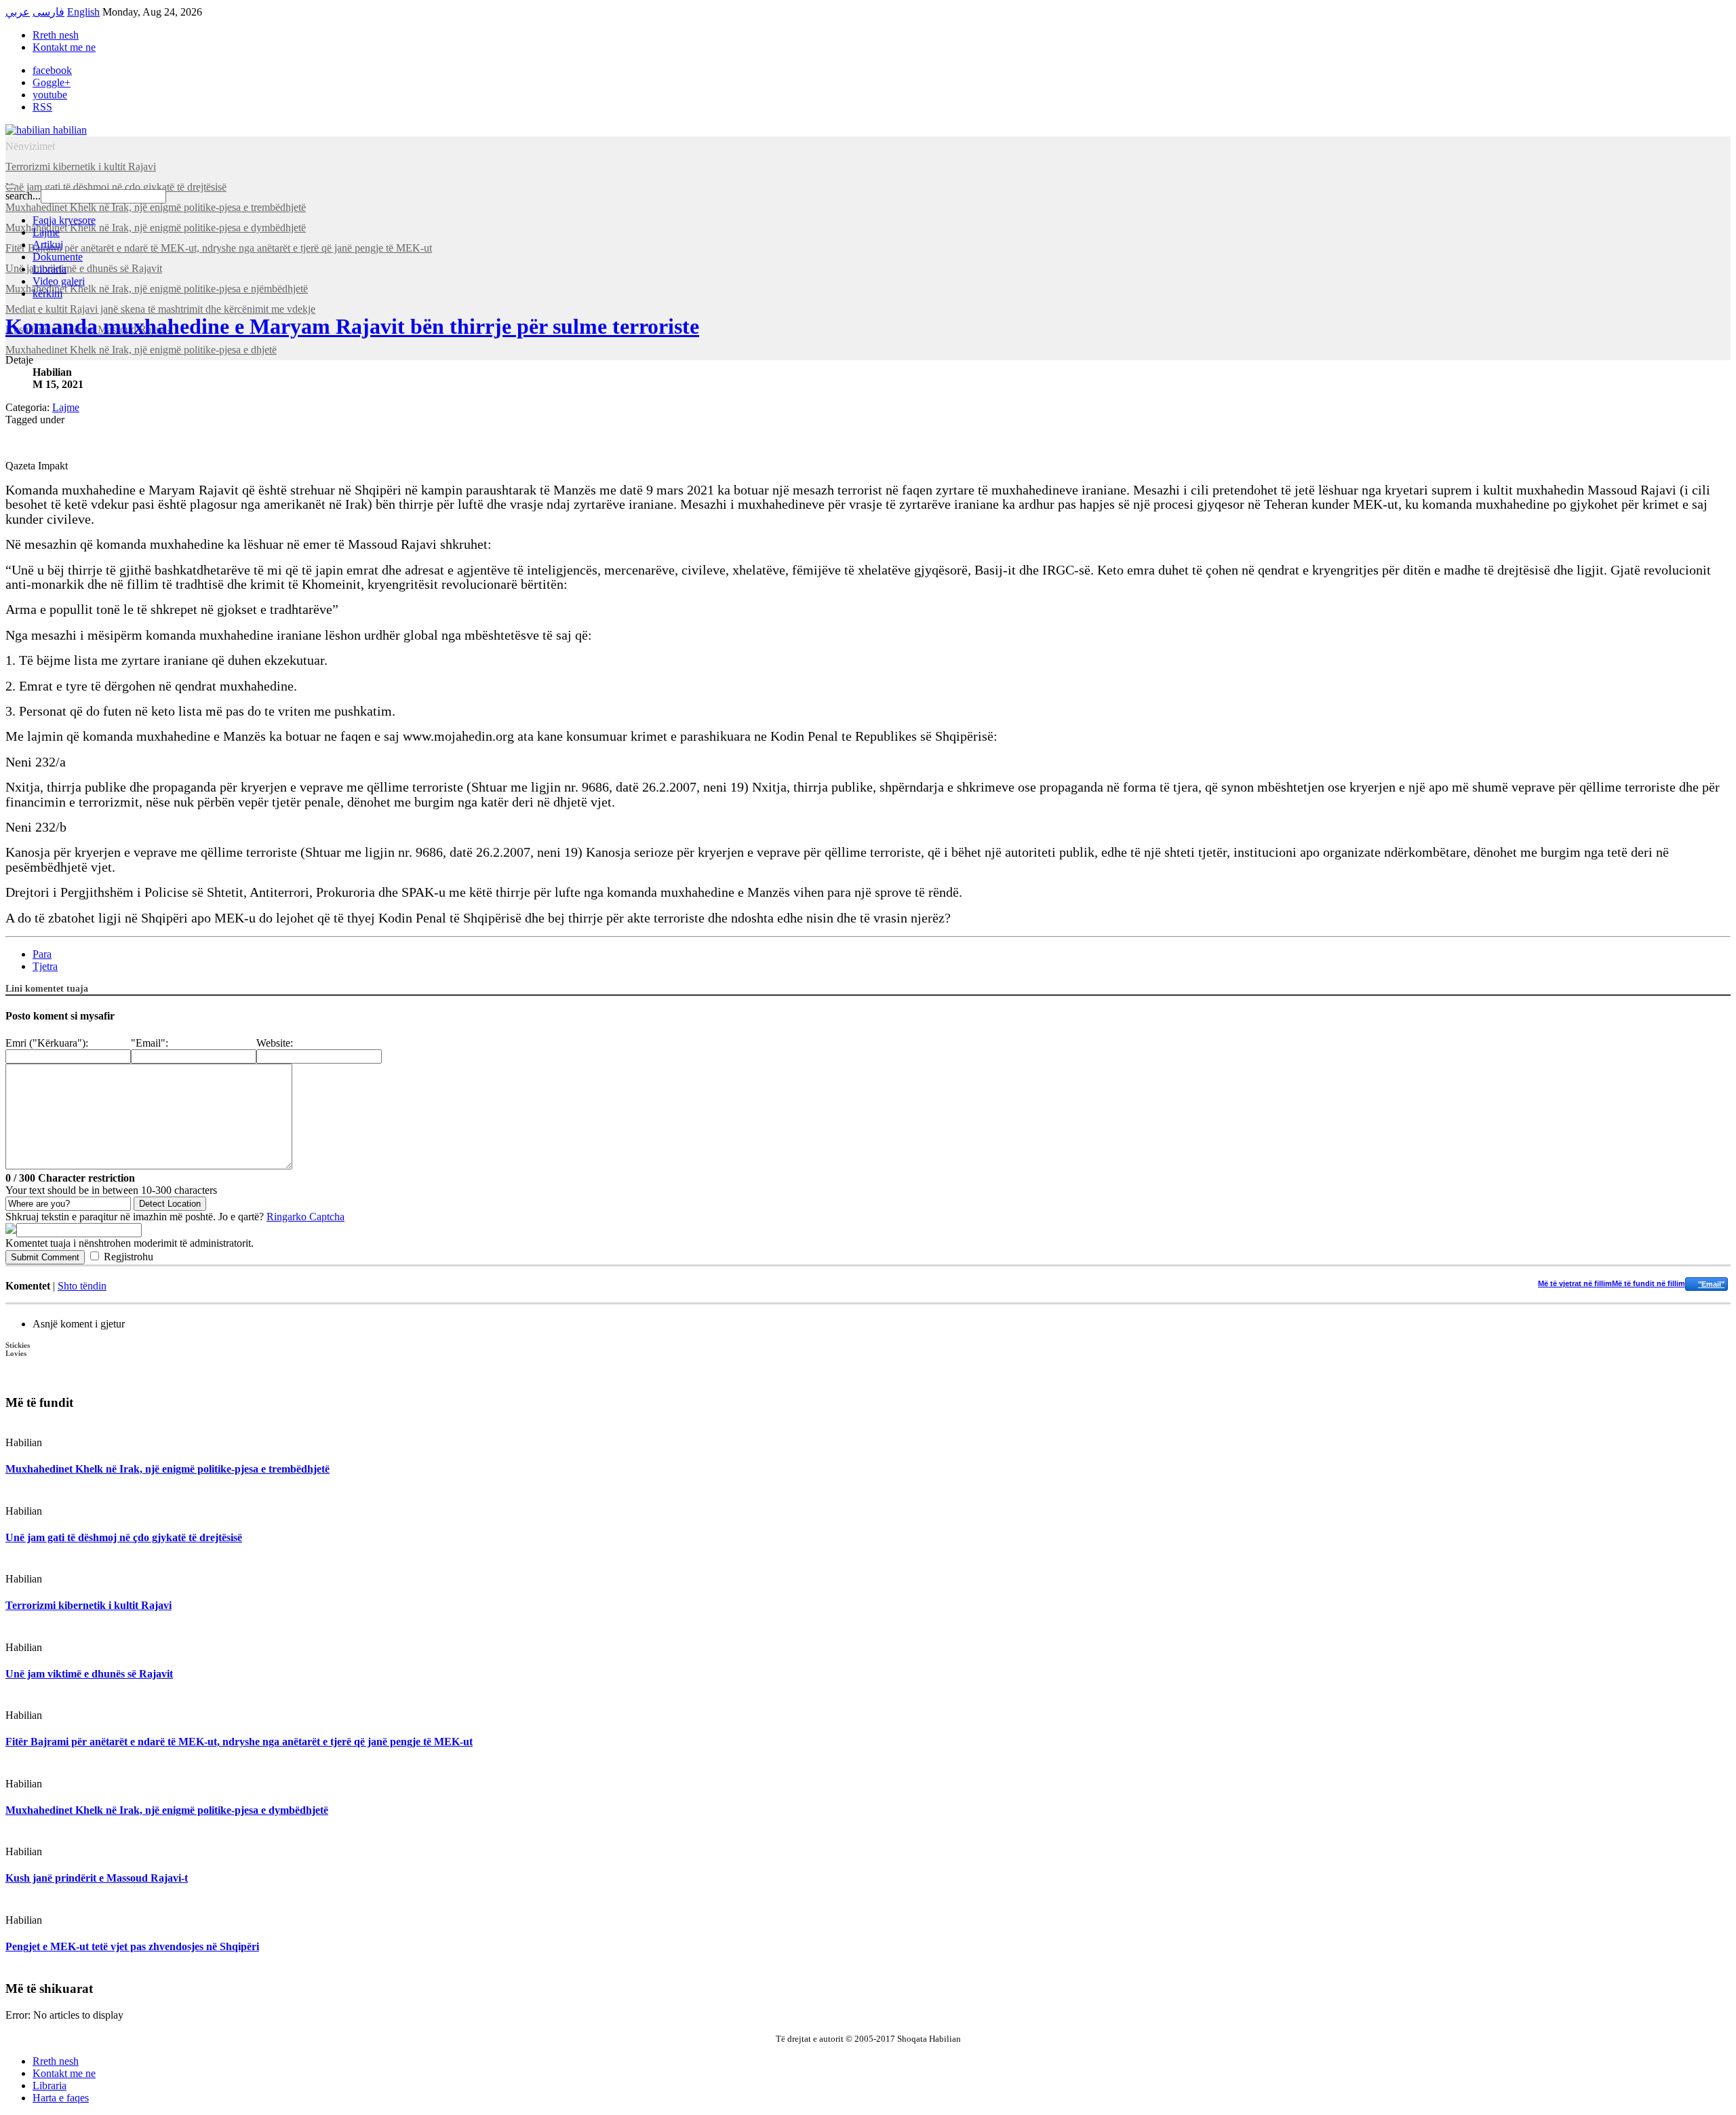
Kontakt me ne (64, 47)
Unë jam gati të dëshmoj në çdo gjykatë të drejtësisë (124, 1537)
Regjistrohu (129, 1257)
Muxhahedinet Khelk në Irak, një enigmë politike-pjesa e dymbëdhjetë (167, 1810)
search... (23, 196)
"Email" (1711, 1284)
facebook (52, 70)
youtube (50, 95)
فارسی (48, 12)
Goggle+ (52, 82)
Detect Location (170, 1204)
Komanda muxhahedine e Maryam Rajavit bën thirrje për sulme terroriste (352, 326)
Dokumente (58, 257)
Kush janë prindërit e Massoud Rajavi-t (97, 1878)
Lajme (46, 232)
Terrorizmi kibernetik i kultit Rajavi (88, 1605)
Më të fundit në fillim (1649, 1283)
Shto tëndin (82, 1286)
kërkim (47, 293)
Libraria (50, 269)
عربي (18, 12)
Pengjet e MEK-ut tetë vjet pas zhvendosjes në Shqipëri (132, 1946)
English (83, 12)
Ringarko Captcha (305, 1217)
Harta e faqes (61, 2098)
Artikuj (48, 245)
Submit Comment (45, 1257)
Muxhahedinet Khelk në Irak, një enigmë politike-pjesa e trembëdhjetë (167, 1469)
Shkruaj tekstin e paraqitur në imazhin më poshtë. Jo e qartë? (175, 1217)
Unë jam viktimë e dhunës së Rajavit (89, 1674)
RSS (42, 107)
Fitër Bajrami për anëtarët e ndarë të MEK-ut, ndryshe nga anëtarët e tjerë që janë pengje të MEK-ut (239, 1742)
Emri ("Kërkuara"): (47, 1043)
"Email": (150, 1043)
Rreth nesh (56, 35)
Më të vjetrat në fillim (1575, 1283)
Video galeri (59, 281)
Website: (275, 1043)
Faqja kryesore (64, 220)
